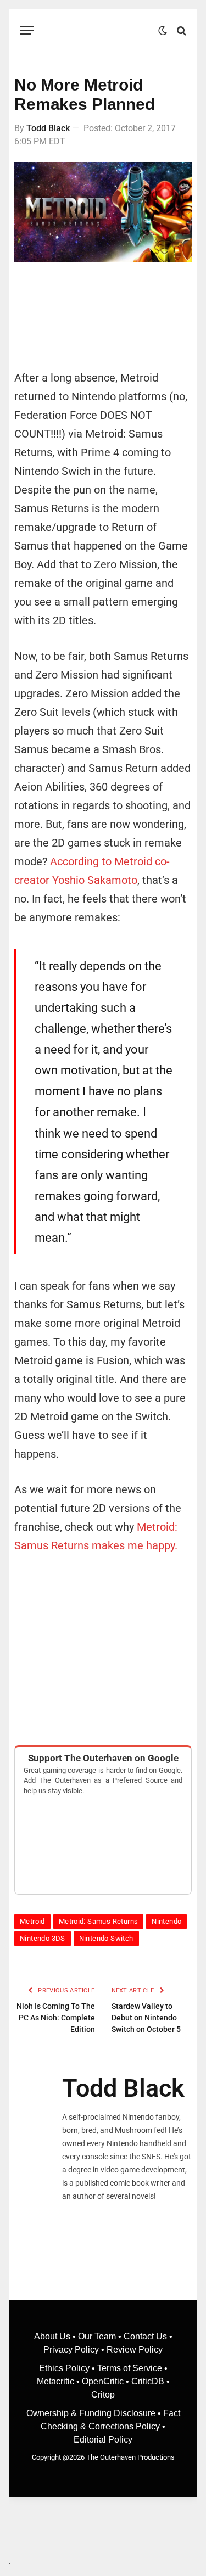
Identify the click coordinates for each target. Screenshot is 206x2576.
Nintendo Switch (106, 1938)
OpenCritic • (107, 2381)
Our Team (97, 2336)
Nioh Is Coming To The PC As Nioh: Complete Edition (56, 2018)
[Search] (180, 30)
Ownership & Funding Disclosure (92, 2413)
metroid (32, 1921)
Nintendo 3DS (43, 1938)
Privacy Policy (71, 2350)
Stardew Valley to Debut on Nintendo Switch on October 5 (146, 2018)
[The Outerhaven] (99, 30)
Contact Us (145, 2336)
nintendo (166, 1921)
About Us (53, 2336)
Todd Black (48, 128)
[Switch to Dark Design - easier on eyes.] (163, 31)
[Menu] (27, 30)
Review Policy (135, 2350)
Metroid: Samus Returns (99, 1921)
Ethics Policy (65, 2368)
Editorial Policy (103, 2440)
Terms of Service (130, 2368)
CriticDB (148, 2381)
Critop (103, 2395)
